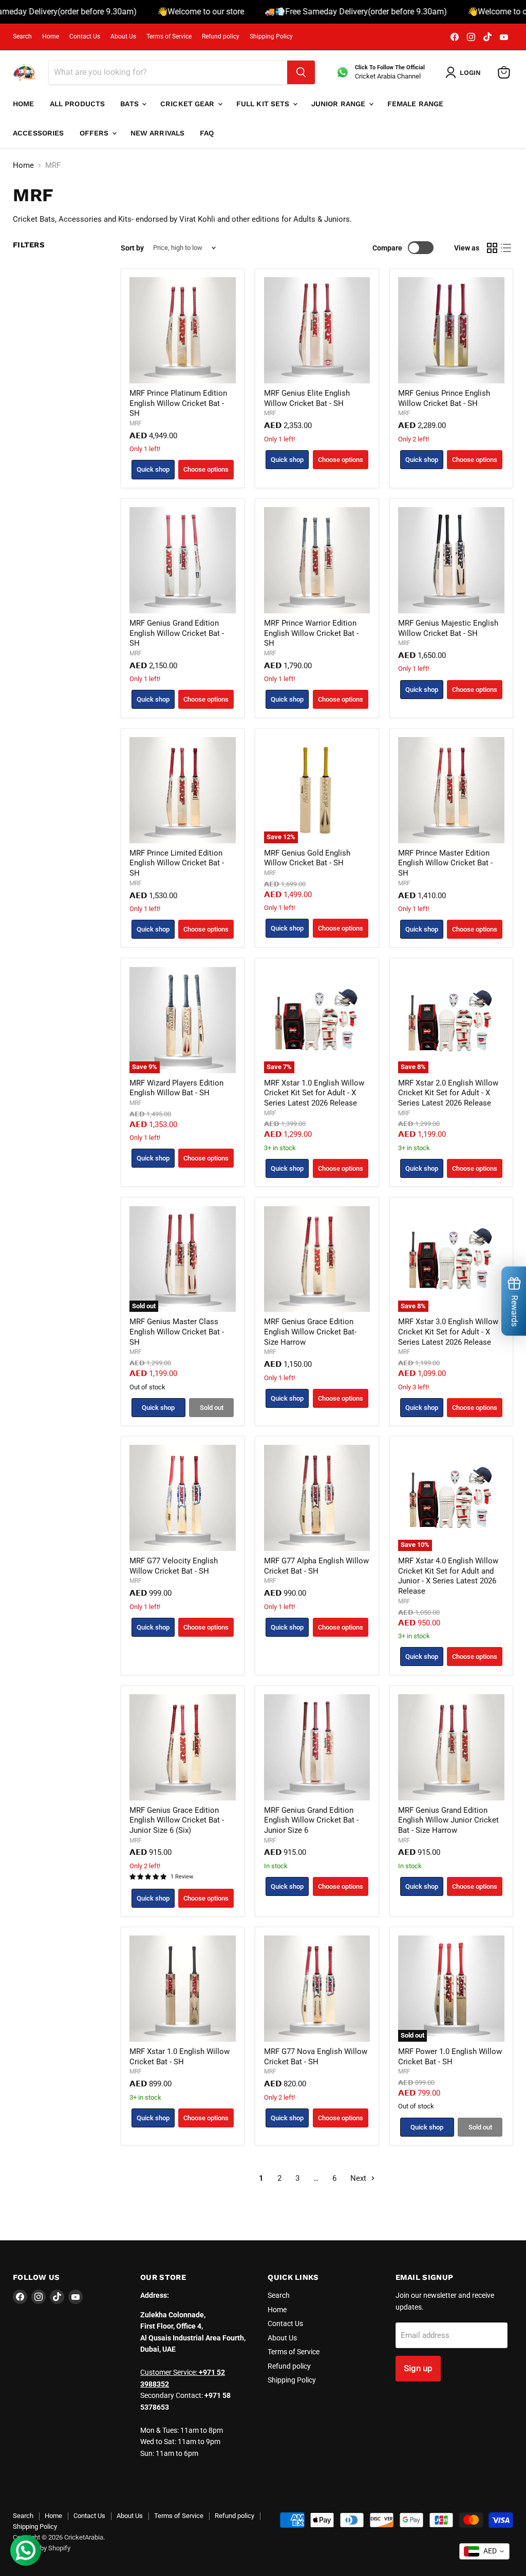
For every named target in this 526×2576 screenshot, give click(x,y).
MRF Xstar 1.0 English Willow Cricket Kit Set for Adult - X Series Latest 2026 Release (314, 1093)
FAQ (207, 133)
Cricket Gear (189, 104)
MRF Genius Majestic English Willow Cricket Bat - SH (448, 628)
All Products (78, 104)
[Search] (301, 72)
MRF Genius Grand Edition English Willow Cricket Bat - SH (177, 633)
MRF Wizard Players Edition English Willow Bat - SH (176, 1088)
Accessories (39, 133)
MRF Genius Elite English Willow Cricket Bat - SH (307, 398)
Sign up (418, 2368)
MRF (136, 423)
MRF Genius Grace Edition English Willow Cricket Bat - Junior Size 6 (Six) (177, 1820)
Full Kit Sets (264, 104)
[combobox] (484, 2551)
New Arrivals (158, 133)
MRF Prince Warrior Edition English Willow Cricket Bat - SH (311, 633)
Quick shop (153, 469)
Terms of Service (169, 36)
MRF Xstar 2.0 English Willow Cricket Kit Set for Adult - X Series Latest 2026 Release (448, 1093)
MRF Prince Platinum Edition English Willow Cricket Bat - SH (178, 403)
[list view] (506, 248)
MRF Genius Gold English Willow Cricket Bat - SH (307, 858)
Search (22, 36)
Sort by (132, 248)
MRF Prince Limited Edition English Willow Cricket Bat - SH (177, 863)
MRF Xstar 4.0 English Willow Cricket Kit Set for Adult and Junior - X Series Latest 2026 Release (448, 1576)
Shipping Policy (271, 36)
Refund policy (221, 36)
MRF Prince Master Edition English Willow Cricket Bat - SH (445, 863)
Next (359, 2178)
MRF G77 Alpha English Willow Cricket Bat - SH (316, 1566)
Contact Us (85, 36)
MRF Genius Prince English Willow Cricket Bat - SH (444, 398)
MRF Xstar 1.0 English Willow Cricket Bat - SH (180, 2057)
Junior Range (340, 104)
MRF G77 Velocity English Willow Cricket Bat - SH (174, 1566)
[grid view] (492, 248)
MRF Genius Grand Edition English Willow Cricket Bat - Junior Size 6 (311, 1820)
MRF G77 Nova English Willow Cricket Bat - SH (316, 2057)
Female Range (416, 104)
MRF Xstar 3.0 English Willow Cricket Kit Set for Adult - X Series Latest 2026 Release (448, 1332)
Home (51, 36)
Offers (95, 133)
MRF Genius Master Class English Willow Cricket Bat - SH (177, 1332)
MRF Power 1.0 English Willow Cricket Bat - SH (450, 2057)
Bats (130, 104)
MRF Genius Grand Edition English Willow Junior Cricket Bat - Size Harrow (448, 1820)
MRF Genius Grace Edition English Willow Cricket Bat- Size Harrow (310, 1332)
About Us (123, 36)
